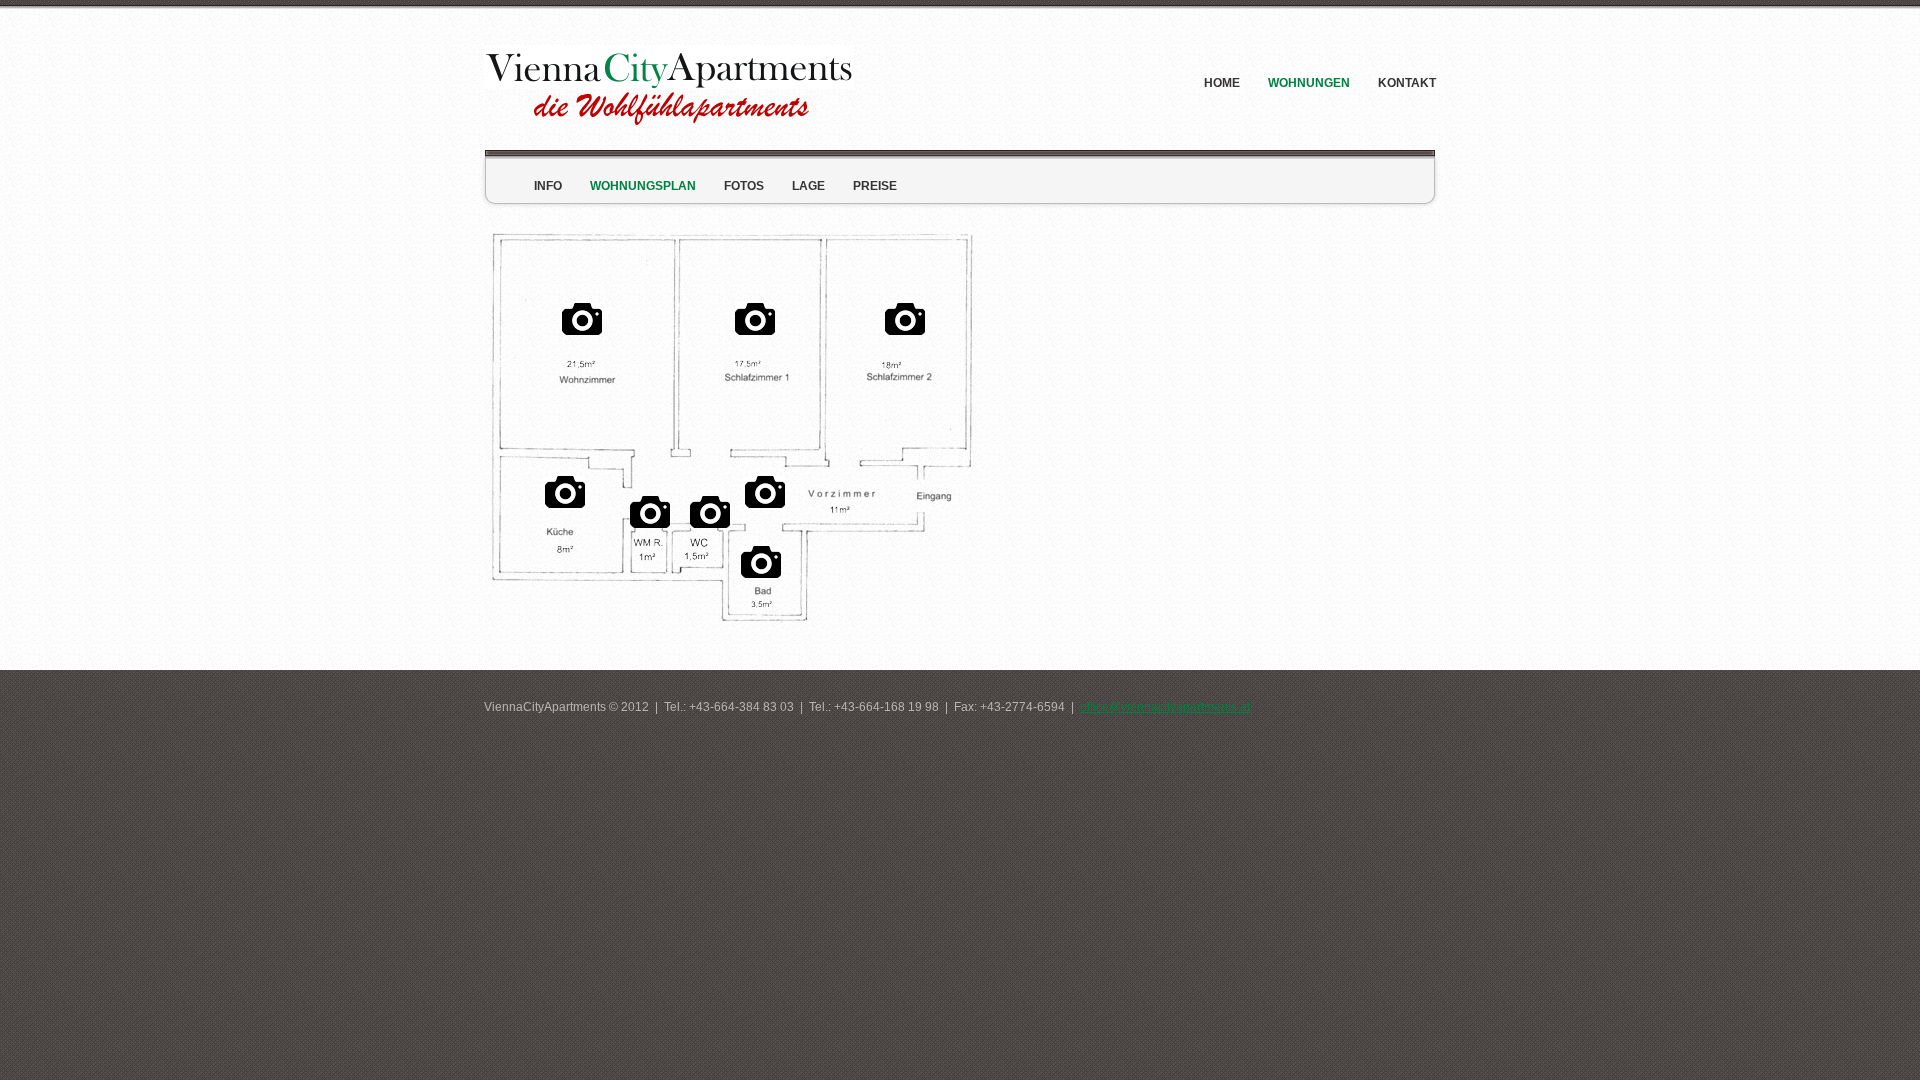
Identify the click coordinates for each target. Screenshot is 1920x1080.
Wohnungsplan (643, 186)
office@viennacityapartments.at (1165, 707)
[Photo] (565, 487)
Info (548, 186)
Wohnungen (1309, 83)
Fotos (744, 186)
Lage (808, 186)
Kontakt (1407, 83)
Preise (875, 186)
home (1222, 83)
